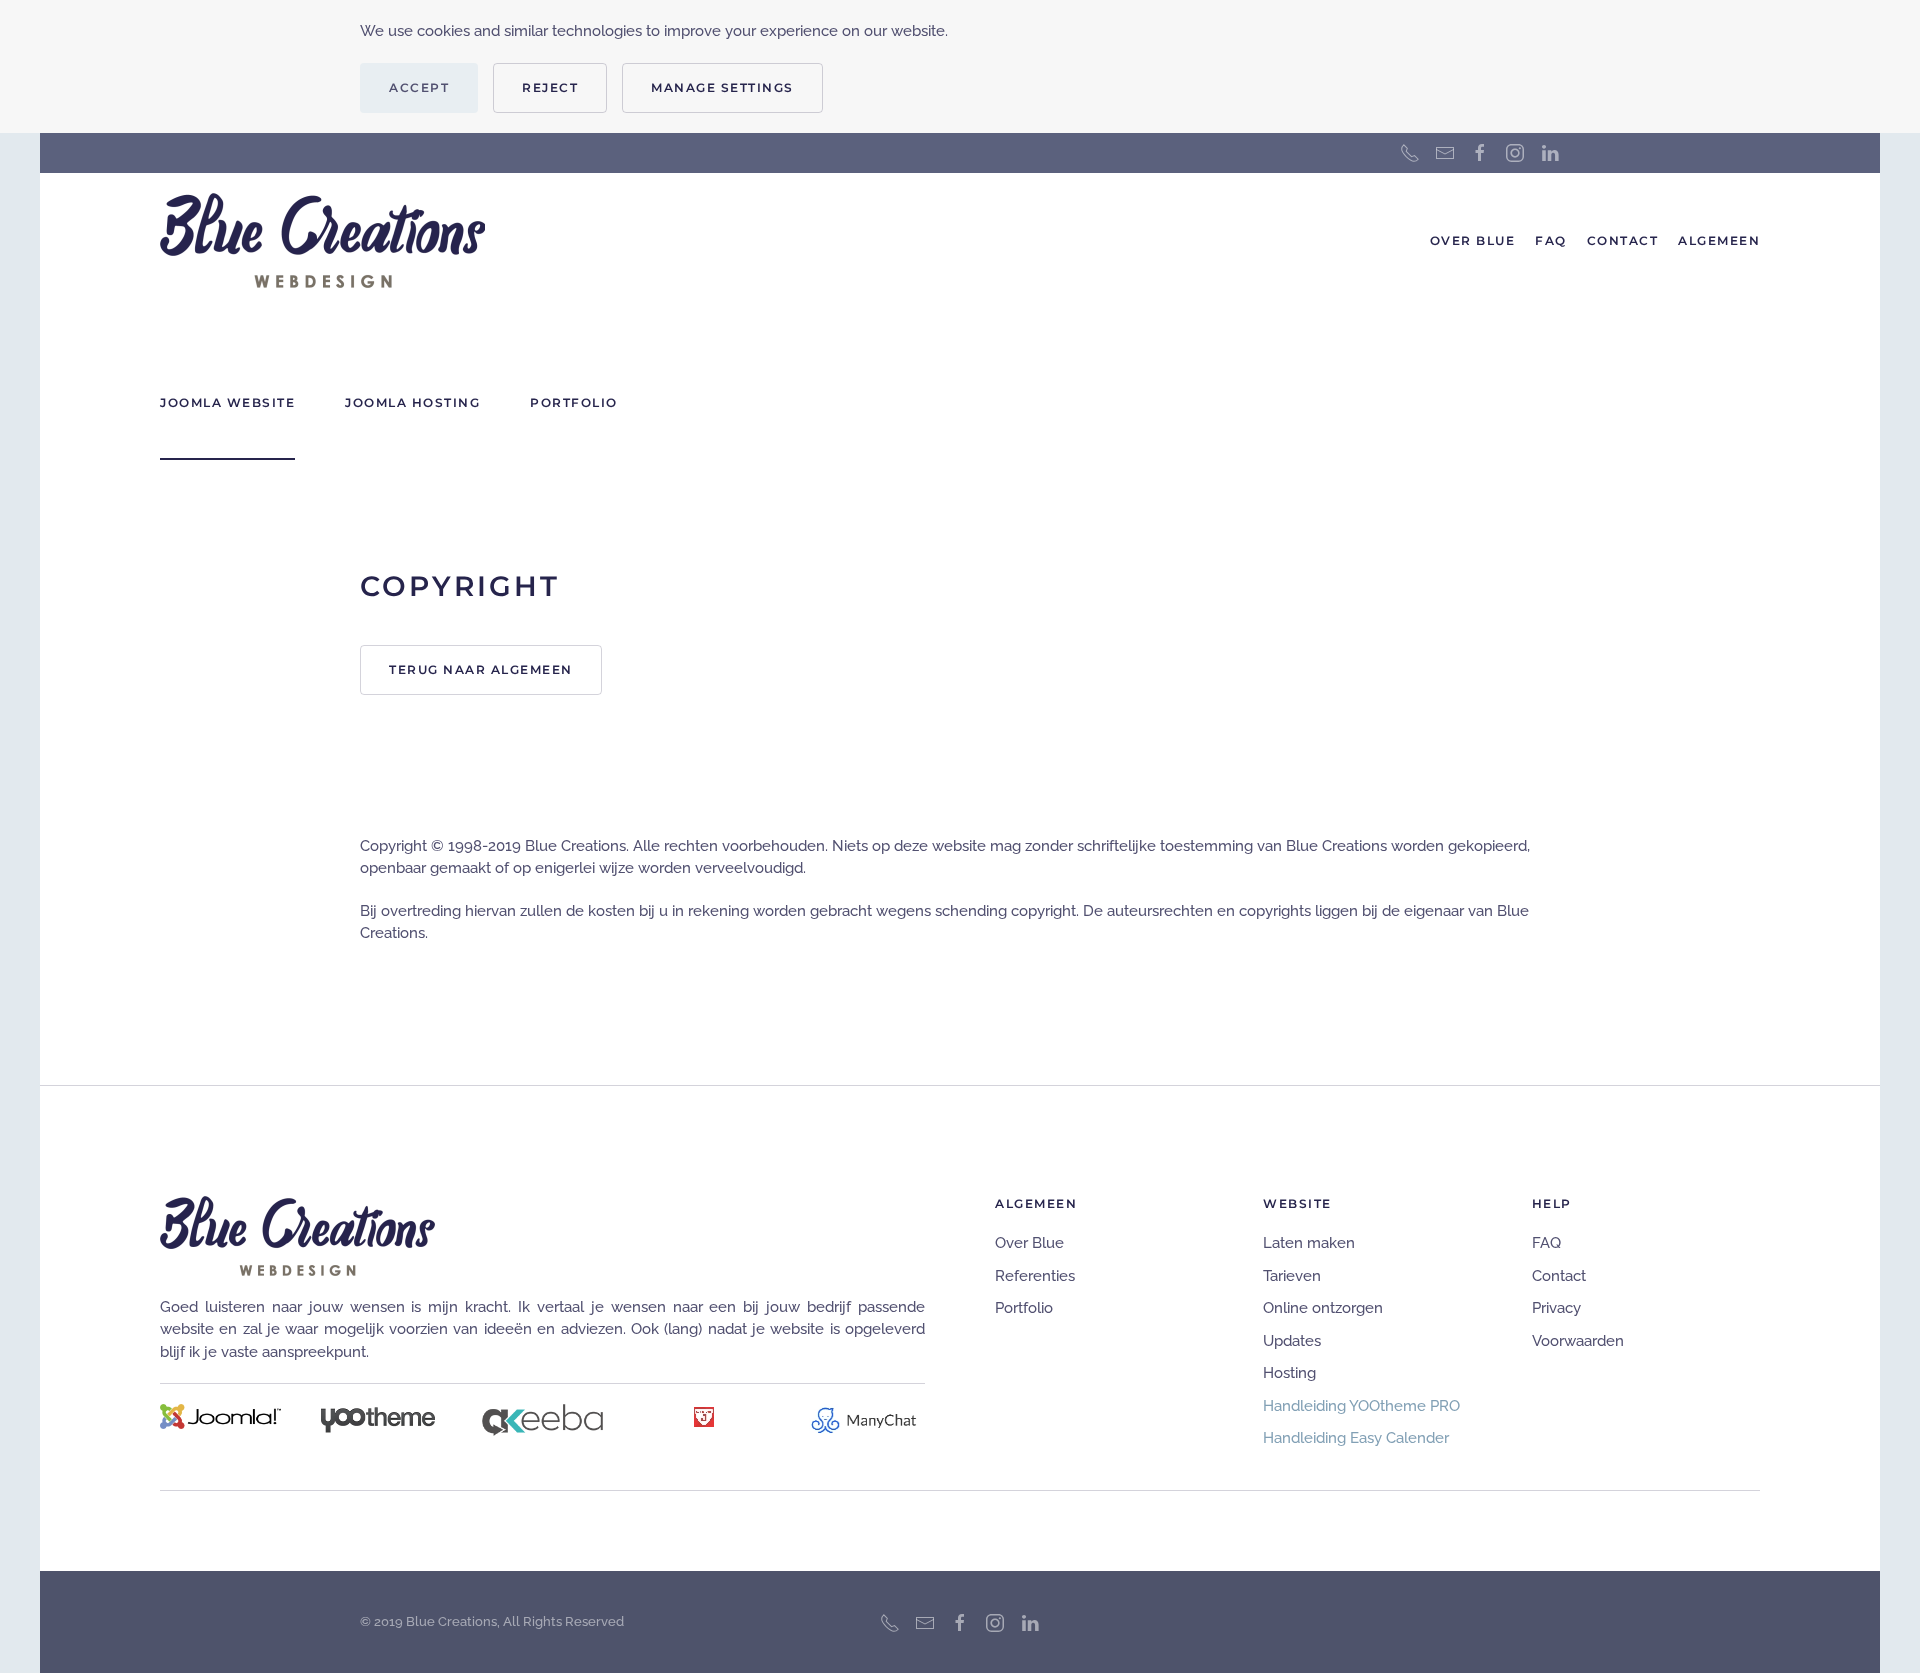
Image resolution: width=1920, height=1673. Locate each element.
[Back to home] (322, 240)
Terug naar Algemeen (481, 669)
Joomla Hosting (412, 402)
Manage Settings (722, 87)
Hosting (1289, 1373)
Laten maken (1309, 1243)
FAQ (1551, 240)
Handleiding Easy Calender (1356, 1438)
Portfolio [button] (574, 402)
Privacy (1556, 1308)
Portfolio (1024, 1308)
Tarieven (1292, 1276)
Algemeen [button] (1719, 240)
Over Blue (1473, 240)
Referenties (1035, 1276)
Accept (419, 87)
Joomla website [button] (227, 402)
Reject (550, 87)
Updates (1292, 1341)
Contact (1623, 240)
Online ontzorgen (1323, 1308)
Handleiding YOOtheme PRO (1361, 1406)
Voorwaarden (1578, 1341)
